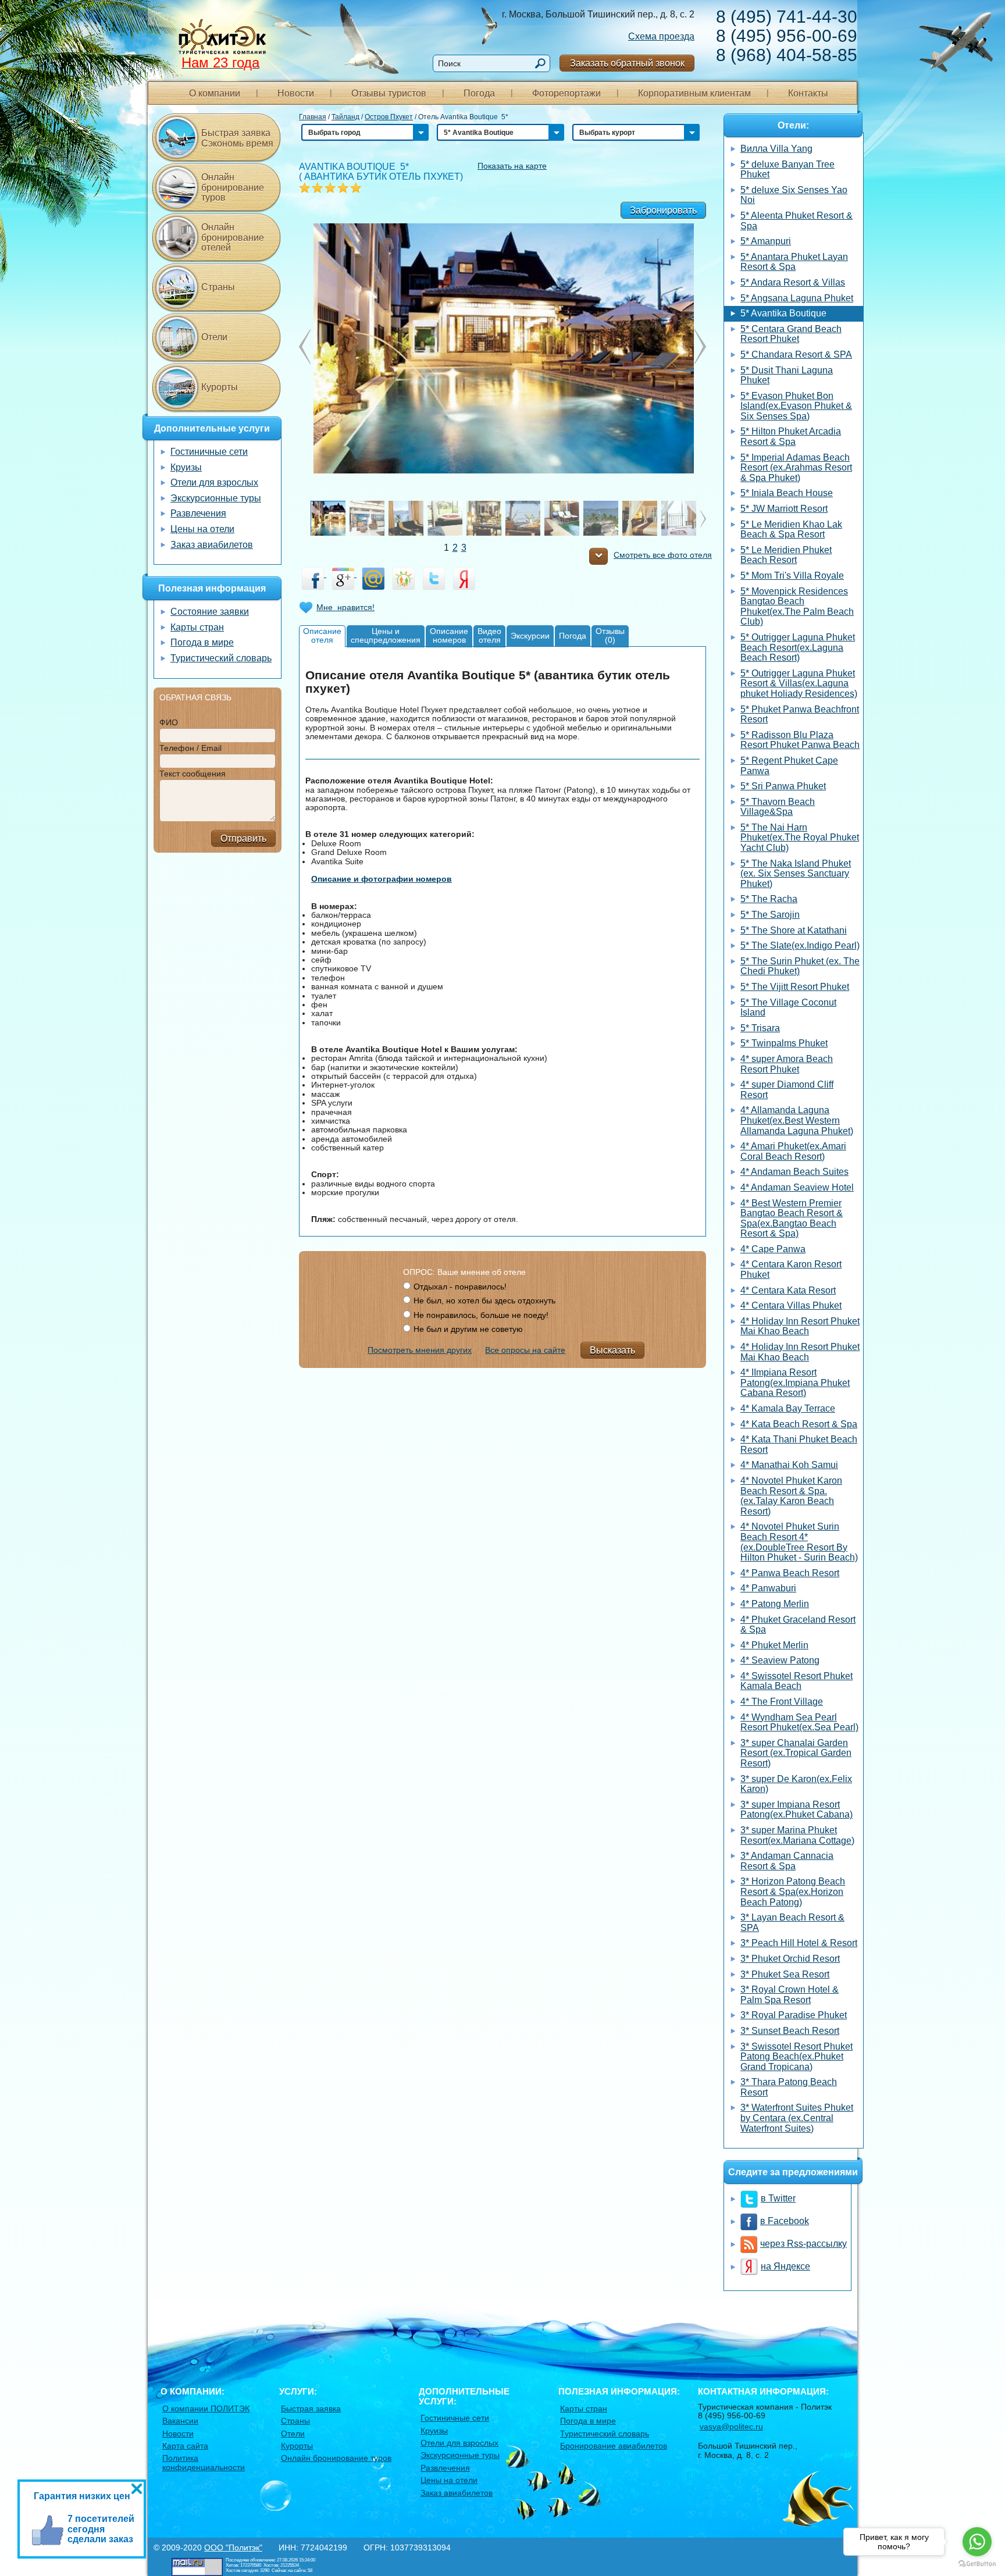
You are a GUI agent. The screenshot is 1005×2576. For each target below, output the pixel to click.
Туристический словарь (221, 658)
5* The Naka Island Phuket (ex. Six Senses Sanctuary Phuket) (796, 874)
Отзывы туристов (389, 93)
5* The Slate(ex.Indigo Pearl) (800, 945)
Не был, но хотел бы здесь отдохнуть (484, 1301)
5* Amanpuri (766, 241)
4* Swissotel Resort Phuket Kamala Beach (796, 1681)
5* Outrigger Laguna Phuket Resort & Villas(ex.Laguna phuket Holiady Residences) (799, 683)
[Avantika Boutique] (502, 347)
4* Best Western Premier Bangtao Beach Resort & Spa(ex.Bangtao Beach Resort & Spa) (792, 1218)
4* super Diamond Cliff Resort (787, 1090)
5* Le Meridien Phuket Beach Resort (786, 555)
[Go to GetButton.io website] (977, 2564)
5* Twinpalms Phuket (784, 1043)
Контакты (808, 93)
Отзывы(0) (610, 635)
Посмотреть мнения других (420, 1350)
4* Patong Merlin (775, 1604)
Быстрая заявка (311, 2408)
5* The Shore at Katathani (794, 930)
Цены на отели (202, 529)
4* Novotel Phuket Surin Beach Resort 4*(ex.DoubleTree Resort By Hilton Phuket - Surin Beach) (799, 1542)
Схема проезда (661, 36)
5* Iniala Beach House (787, 493)
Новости (296, 93)
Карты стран (197, 627)
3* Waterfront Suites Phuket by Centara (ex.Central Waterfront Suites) (797, 2118)
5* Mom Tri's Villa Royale (792, 576)
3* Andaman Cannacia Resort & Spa (787, 1861)
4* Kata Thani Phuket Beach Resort (799, 1444)
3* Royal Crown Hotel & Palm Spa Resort (790, 1995)
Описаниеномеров (449, 635)
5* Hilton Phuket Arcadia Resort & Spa (791, 437)
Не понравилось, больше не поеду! (481, 1315)
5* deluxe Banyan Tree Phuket (787, 170)
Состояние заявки (210, 612)
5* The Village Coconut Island (788, 1008)
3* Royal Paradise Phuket (794, 2015)
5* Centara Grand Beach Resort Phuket (791, 334)
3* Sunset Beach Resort (790, 2031)
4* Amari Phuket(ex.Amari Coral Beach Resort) (793, 1151)
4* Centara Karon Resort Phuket (791, 1269)
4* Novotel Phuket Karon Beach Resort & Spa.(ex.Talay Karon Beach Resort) (791, 1496)
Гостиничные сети (209, 452)
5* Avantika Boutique (783, 313)
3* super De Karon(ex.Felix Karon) (796, 1784)
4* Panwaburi (768, 1588)
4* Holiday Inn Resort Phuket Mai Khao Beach (800, 1326)
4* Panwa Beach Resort (790, 1573)
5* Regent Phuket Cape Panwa (789, 766)
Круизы (186, 467)
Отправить (243, 838)
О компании (215, 93)
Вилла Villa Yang (776, 149)
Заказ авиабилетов (212, 545)
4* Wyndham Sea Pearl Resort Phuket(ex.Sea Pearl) (799, 1722)
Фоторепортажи (566, 93)
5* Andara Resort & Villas (793, 282)
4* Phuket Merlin (774, 1645)
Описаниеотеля (322, 635)
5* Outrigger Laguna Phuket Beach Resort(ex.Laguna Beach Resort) (798, 647)
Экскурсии (530, 636)
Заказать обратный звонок (627, 63)
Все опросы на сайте (525, 1350)
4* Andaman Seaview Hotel (797, 1187)
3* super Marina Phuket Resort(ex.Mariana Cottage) (797, 1835)
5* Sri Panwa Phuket (783, 786)
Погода (479, 93)
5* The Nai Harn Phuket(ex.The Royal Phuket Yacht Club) (800, 838)
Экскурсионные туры (216, 498)
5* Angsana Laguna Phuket (797, 298)
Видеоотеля (489, 635)
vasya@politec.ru (731, 2427)
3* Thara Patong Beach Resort (789, 2087)
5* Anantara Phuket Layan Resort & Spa (794, 262)
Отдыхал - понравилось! (460, 1287)
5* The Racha (769, 899)
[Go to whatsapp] (977, 2542)
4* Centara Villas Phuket (791, 1305)
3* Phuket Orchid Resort (790, 1959)
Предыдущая (700, 347)
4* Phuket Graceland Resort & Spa (798, 1625)
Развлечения (198, 513)
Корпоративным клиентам (694, 93)
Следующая (305, 347)
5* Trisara (760, 1028)
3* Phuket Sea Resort (785, 1974)
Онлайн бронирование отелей (233, 237)
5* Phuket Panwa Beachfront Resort (800, 715)
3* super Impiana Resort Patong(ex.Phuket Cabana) (796, 1810)
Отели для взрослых (214, 482)
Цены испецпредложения (386, 635)
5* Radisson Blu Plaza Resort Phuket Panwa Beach (800, 740)
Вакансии (180, 2421)
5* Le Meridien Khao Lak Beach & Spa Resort (791, 530)
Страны (218, 287)
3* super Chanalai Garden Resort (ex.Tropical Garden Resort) (796, 1753)
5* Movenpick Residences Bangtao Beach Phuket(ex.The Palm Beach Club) (797, 607)
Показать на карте (512, 166)
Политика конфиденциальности (204, 2462)
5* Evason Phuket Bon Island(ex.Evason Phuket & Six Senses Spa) (796, 406)
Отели (214, 337)
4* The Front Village (782, 1702)
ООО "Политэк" (233, 2548)
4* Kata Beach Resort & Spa (799, 1424)
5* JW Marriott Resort (784, 509)
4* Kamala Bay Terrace (788, 1408)
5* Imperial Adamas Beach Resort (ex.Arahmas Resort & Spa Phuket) (796, 468)
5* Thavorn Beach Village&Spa (778, 807)
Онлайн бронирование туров (233, 187)
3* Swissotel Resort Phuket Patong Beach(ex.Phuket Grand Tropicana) (796, 2057)
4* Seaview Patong (780, 1660)
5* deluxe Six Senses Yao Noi (794, 195)
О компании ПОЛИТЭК (206, 2408)
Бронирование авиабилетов (614, 2446)
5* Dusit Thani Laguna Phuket (787, 375)
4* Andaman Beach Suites (794, 1172)
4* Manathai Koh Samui (789, 1465)
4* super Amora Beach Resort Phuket (787, 1064)
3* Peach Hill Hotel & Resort (799, 1943)
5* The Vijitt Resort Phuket (795, 987)
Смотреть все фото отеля (663, 555)
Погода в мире (202, 642)
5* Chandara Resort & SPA (796, 354)
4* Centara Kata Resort (788, 1290)
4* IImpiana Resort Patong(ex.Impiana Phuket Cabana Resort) (795, 1383)
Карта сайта (185, 2446)
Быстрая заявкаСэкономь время (237, 138)
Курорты (220, 387)
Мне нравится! (345, 607)
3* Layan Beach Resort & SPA (792, 1923)
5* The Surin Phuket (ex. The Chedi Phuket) (800, 966)
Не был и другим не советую (468, 1329)
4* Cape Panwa (773, 1249)
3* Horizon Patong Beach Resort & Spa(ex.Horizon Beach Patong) (793, 1891)
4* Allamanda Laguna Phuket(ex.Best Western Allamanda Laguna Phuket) (797, 1120)
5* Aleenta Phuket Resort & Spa (796, 221)
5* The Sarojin (770, 915)
